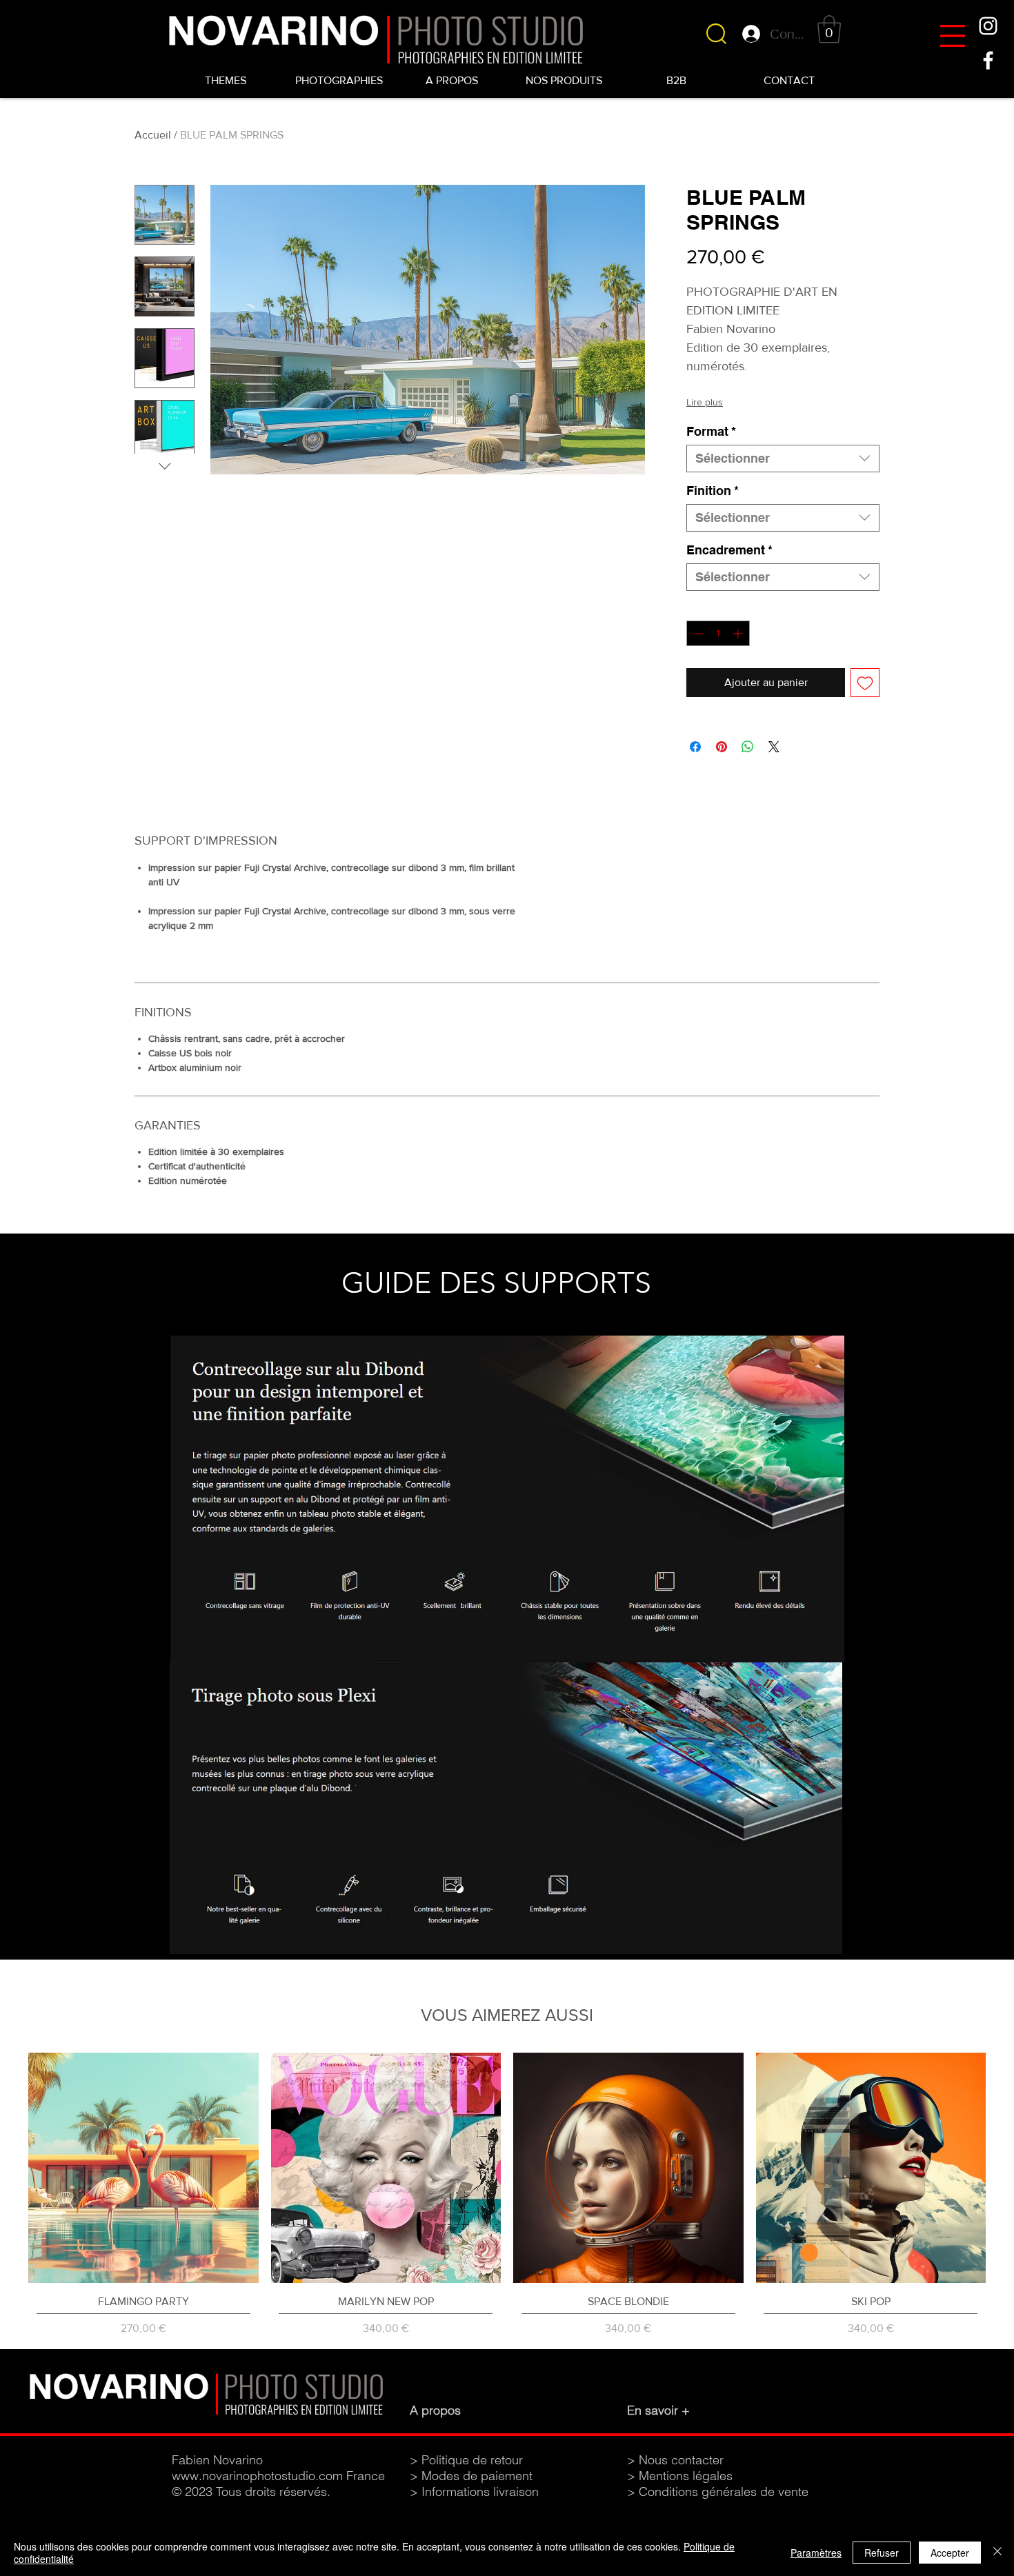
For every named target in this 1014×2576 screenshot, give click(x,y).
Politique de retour (472, 2460)
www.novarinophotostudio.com (257, 2476)
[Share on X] (774, 747)
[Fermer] (997, 2553)
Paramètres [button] (816, 2553)
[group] (507, 2195)
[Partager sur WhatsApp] (748, 747)
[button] (953, 36)
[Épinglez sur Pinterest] (722, 747)
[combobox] (783, 459)
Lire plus (705, 402)
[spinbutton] (718, 633)
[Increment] (739, 633)
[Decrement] (697, 633)
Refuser (882, 2553)
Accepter (950, 2553)
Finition (713, 491)
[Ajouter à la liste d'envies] (865, 683)
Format (711, 431)
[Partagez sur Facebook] (695, 747)
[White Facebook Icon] (988, 60)
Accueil (153, 135)
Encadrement (729, 550)
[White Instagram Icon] (988, 26)
